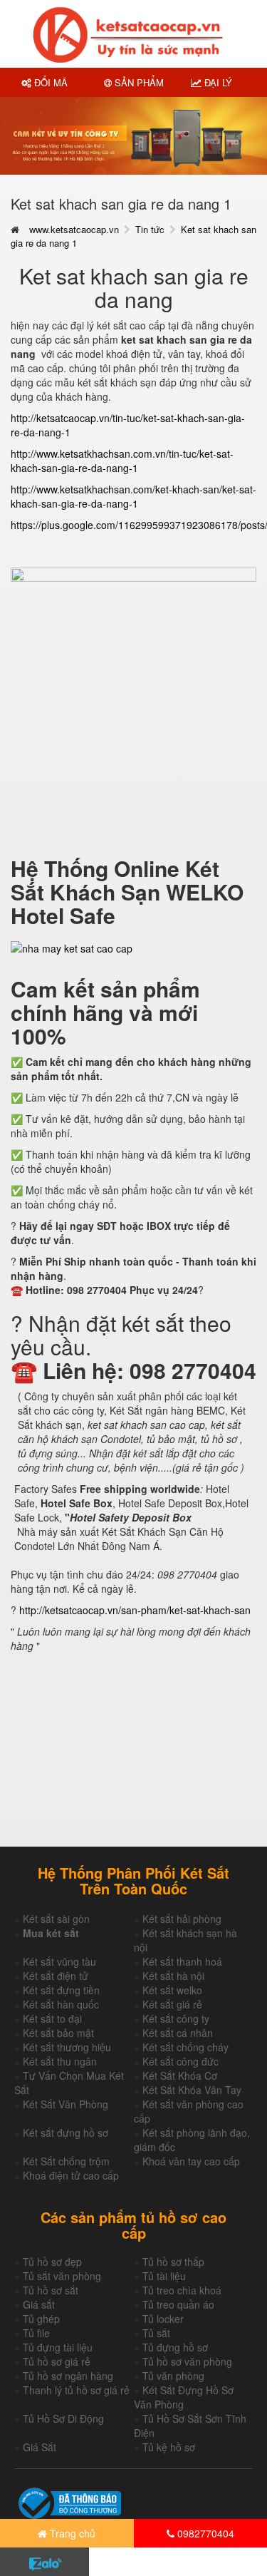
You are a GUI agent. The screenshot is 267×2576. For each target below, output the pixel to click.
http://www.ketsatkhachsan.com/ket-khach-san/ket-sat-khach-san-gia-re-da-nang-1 (133, 496)
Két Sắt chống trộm (66, 2161)
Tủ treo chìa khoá (182, 2290)
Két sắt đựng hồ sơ (66, 2133)
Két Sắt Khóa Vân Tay (192, 2090)
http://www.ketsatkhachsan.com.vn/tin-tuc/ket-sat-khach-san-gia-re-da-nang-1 (122, 461)
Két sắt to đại (52, 2018)
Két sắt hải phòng (182, 1919)
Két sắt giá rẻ (172, 2004)
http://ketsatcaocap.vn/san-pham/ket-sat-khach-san (135, 1610)
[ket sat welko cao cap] (133, 689)
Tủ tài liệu (164, 2276)
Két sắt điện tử (56, 1976)
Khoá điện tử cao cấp (71, 2175)
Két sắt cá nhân (178, 2033)
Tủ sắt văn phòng (62, 2276)
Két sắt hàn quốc (61, 2004)
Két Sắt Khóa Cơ (180, 2075)
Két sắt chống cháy (185, 2047)
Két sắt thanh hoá (182, 1961)
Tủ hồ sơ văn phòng (187, 2361)
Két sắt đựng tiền (61, 1990)
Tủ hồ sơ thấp (173, 2262)
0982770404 (204, 2533)
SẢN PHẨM (138, 82)
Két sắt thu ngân (60, 2061)
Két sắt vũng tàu (59, 1961)
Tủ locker (163, 2319)
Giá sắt (39, 2304)
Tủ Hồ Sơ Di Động (63, 2418)
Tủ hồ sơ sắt (51, 2290)
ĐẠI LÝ (217, 82)
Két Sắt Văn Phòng (66, 2104)
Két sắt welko (172, 1990)
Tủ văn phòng (173, 2376)
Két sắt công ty (176, 2018)
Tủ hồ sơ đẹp (52, 2262)
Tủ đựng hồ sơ (175, 2347)
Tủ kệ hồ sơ (169, 2447)
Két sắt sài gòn (56, 1919)
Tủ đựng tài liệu (58, 2347)
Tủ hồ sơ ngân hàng (68, 2376)
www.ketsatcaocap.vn (74, 229)
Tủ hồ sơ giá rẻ (57, 2361)
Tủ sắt (156, 2333)
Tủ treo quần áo (178, 2304)
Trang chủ (71, 2533)
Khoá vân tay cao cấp (191, 2161)
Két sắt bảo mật (58, 2033)
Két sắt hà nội (173, 1976)
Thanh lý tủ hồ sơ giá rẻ (76, 2390)
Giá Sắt (40, 2447)
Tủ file (36, 2333)
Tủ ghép (41, 2319)
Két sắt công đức (180, 2061)
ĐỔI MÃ (49, 82)
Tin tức (150, 229)
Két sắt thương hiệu (67, 2047)
